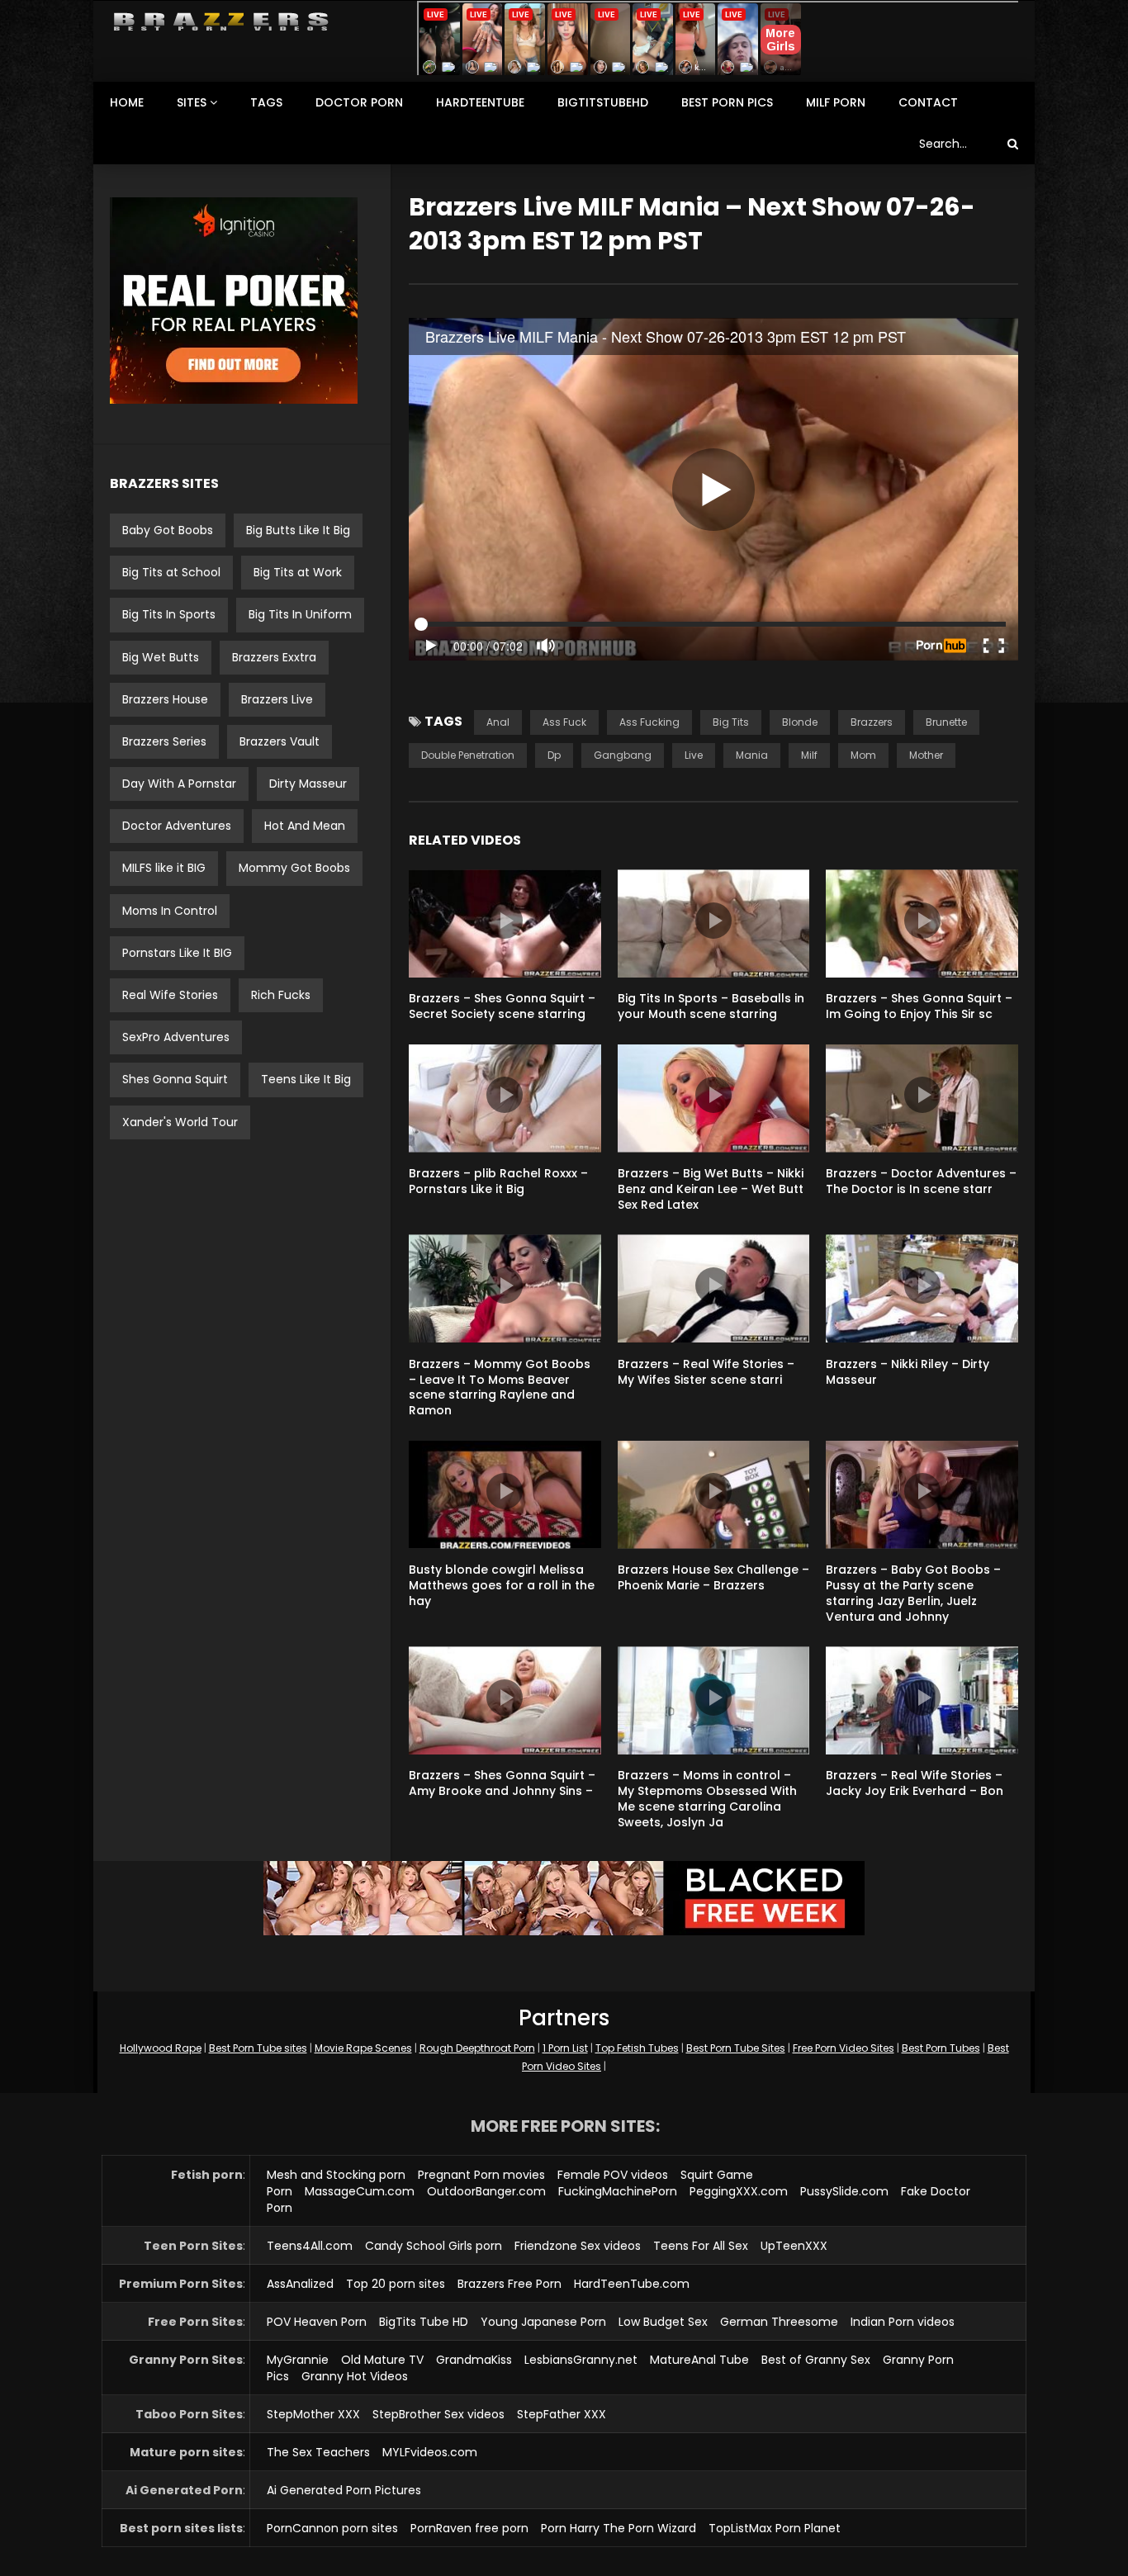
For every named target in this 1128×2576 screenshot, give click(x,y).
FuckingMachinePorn (618, 2191)
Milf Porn (836, 102)
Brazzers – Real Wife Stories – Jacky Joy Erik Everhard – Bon (915, 1783)
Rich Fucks (281, 995)
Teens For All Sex (701, 2246)
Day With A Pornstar (179, 784)
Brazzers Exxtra (274, 657)
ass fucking (649, 722)
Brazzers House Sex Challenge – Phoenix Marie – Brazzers (713, 1577)
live (694, 755)
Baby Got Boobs (168, 530)
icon (505, 921)
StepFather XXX (562, 2414)
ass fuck (564, 722)
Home (127, 102)
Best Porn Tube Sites (736, 2048)
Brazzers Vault (280, 741)
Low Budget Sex (663, 2322)
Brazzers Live (277, 699)
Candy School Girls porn (434, 2246)
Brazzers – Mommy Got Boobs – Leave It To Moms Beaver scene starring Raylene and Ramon (500, 1387)
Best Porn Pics (727, 102)
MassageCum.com (360, 2191)
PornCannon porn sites (332, 2528)
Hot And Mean (305, 826)
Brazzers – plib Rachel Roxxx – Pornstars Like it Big (498, 1181)
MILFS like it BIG (164, 868)
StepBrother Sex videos (438, 2414)
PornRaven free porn (469, 2528)
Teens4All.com (310, 2246)
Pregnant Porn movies (481, 2175)
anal (498, 722)
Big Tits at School (171, 572)
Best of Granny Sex (816, 2360)
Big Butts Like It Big (298, 530)
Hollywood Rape (161, 2048)
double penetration (468, 755)
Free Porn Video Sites (844, 2048)
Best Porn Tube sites (258, 2048)
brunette (946, 722)
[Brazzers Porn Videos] (221, 22)
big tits (731, 722)
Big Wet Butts (161, 657)
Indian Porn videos (903, 2322)
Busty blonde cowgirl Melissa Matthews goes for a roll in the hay (502, 1585)
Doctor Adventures (177, 826)
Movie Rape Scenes (363, 2048)
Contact (928, 102)
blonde (800, 722)
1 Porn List (565, 2048)
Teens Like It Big (306, 1079)
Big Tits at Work (298, 572)
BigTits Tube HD (424, 2322)
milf (809, 755)
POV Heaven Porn (317, 2322)
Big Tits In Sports (169, 614)
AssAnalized (300, 2284)
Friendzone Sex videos (578, 2246)
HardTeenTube (480, 102)
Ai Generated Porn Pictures (344, 2490)
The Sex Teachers (318, 2452)
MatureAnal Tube (699, 2360)
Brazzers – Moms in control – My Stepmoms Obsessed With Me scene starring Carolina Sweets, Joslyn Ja (707, 1799)
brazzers (872, 722)
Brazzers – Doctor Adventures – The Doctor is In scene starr (921, 1181)
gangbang (623, 755)
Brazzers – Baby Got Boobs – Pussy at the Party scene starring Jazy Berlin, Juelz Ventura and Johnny (913, 1593)
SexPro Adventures (176, 1037)
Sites (192, 102)
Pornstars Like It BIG (177, 953)
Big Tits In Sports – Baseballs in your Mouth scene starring (711, 1006)
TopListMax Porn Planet (775, 2528)
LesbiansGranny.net (581, 2360)
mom (863, 755)
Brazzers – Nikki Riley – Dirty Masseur (908, 1372)
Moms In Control (170, 911)
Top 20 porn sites (396, 2284)
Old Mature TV (382, 2360)
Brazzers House (165, 699)
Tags (266, 102)
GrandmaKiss (474, 2360)
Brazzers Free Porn (509, 2284)
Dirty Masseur (308, 784)
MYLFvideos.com (430, 2452)
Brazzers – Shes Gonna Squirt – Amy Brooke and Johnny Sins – (502, 1783)
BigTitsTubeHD (603, 102)
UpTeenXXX (794, 2246)
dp (554, 755)
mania (752, 755)
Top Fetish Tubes (637, 2048)
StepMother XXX (313, 2414)
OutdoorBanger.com (486, 2191)
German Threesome (779, 2322)
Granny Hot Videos (355, 2376)
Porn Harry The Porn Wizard (619, 2528)
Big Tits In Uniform (300, 614)
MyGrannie (298, 2360)
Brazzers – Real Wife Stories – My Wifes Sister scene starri (706, 1372)
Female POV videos (613, 2175)
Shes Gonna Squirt (175, 1079)
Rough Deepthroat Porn (477, 2048)
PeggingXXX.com (739, 2191)
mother (926, 755)
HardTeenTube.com (632, 2284)
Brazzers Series (164, 741)
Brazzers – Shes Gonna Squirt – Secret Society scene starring (502, 1006)
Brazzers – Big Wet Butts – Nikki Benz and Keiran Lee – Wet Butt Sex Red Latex (711, 1189)
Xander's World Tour (180, 1122)
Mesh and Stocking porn (336, 2175)
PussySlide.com (844, 2191)
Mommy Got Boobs (294, 868)
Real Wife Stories (170, 995)
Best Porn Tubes (941, 2048)
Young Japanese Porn (543, 2322)
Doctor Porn (359, 102)
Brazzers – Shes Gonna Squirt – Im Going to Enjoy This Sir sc (919, 1006)
